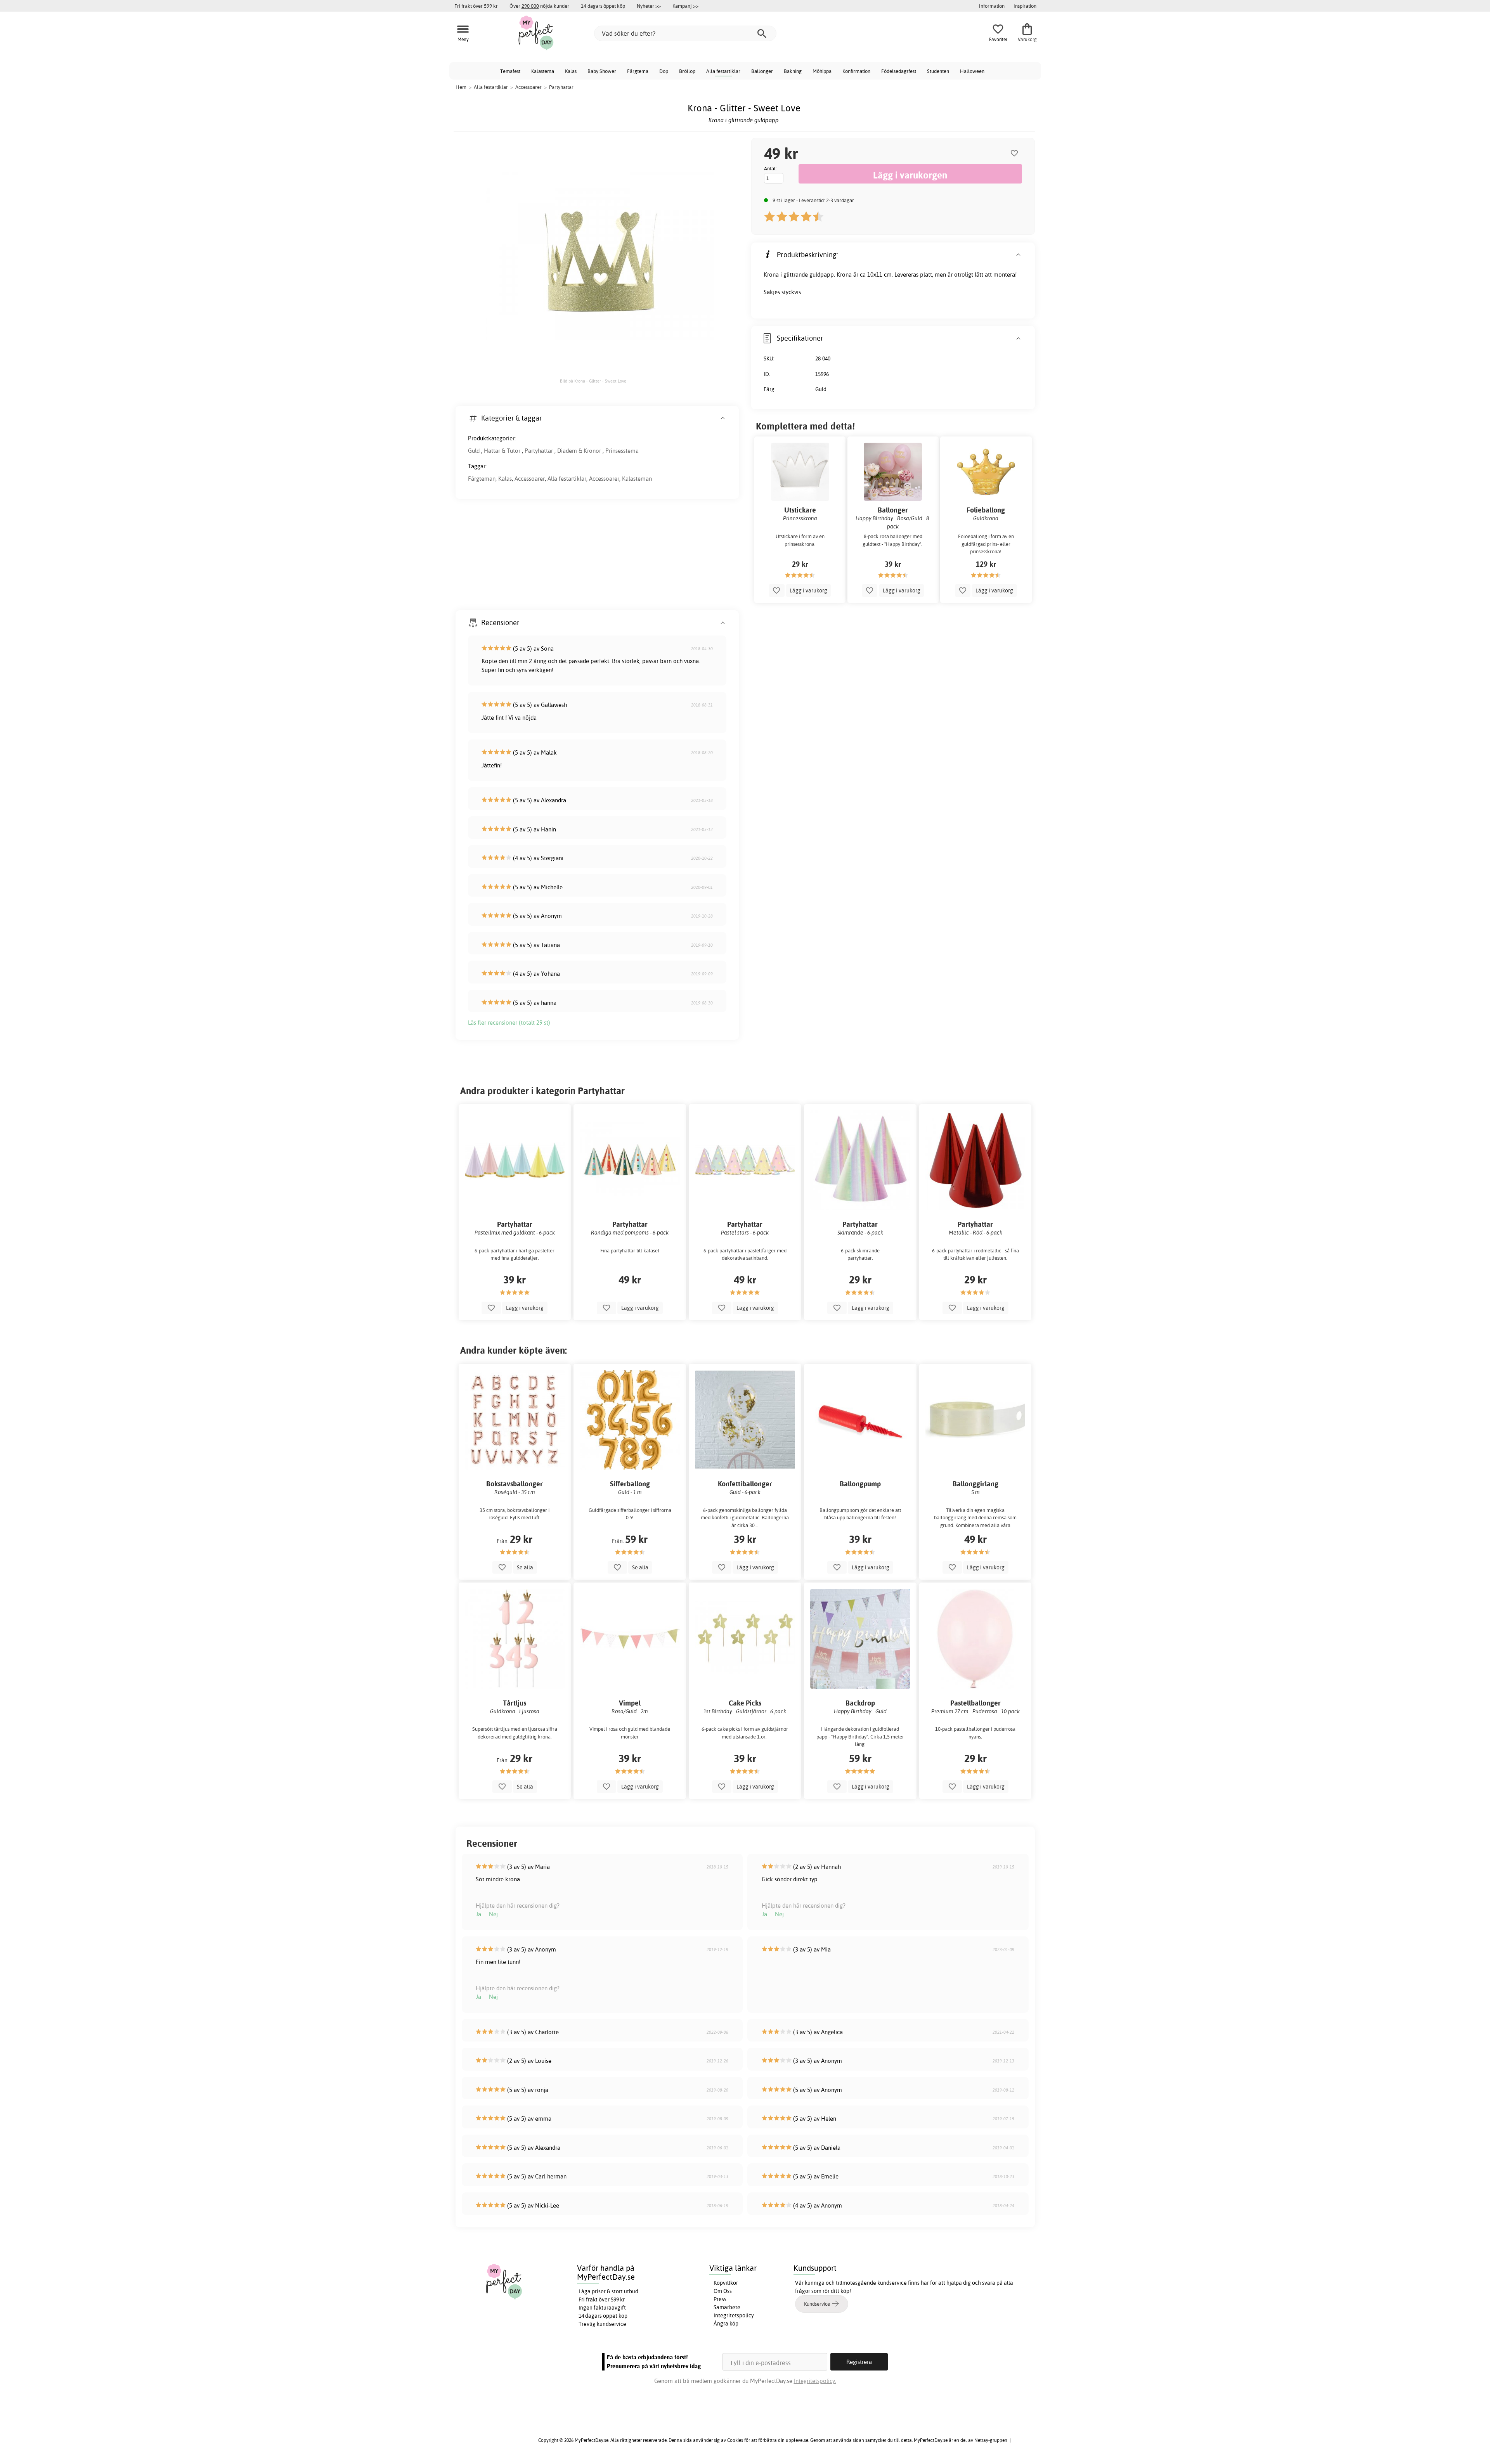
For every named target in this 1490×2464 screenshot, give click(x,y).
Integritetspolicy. (815, 2381)
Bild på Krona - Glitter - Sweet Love (593, 381)
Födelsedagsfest (899, 71)
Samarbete (727, 2307)
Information (992, 6)
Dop (664, 71)
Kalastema (543, 71)
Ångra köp (726, 2324)
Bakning (793, 71)
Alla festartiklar (723, 71)
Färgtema (638, 71)
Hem (461, 87)
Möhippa (822, 71)
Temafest (510, 71)
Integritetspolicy (734, 2315)
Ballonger (762, 71)
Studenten (938, 71)
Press (720, 2299)
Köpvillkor (726, 2283)
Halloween (972, 71)
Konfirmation (856, 71)
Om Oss (723, 2291)
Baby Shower (602, 71)
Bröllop (687, 71)
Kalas (571, 71)
